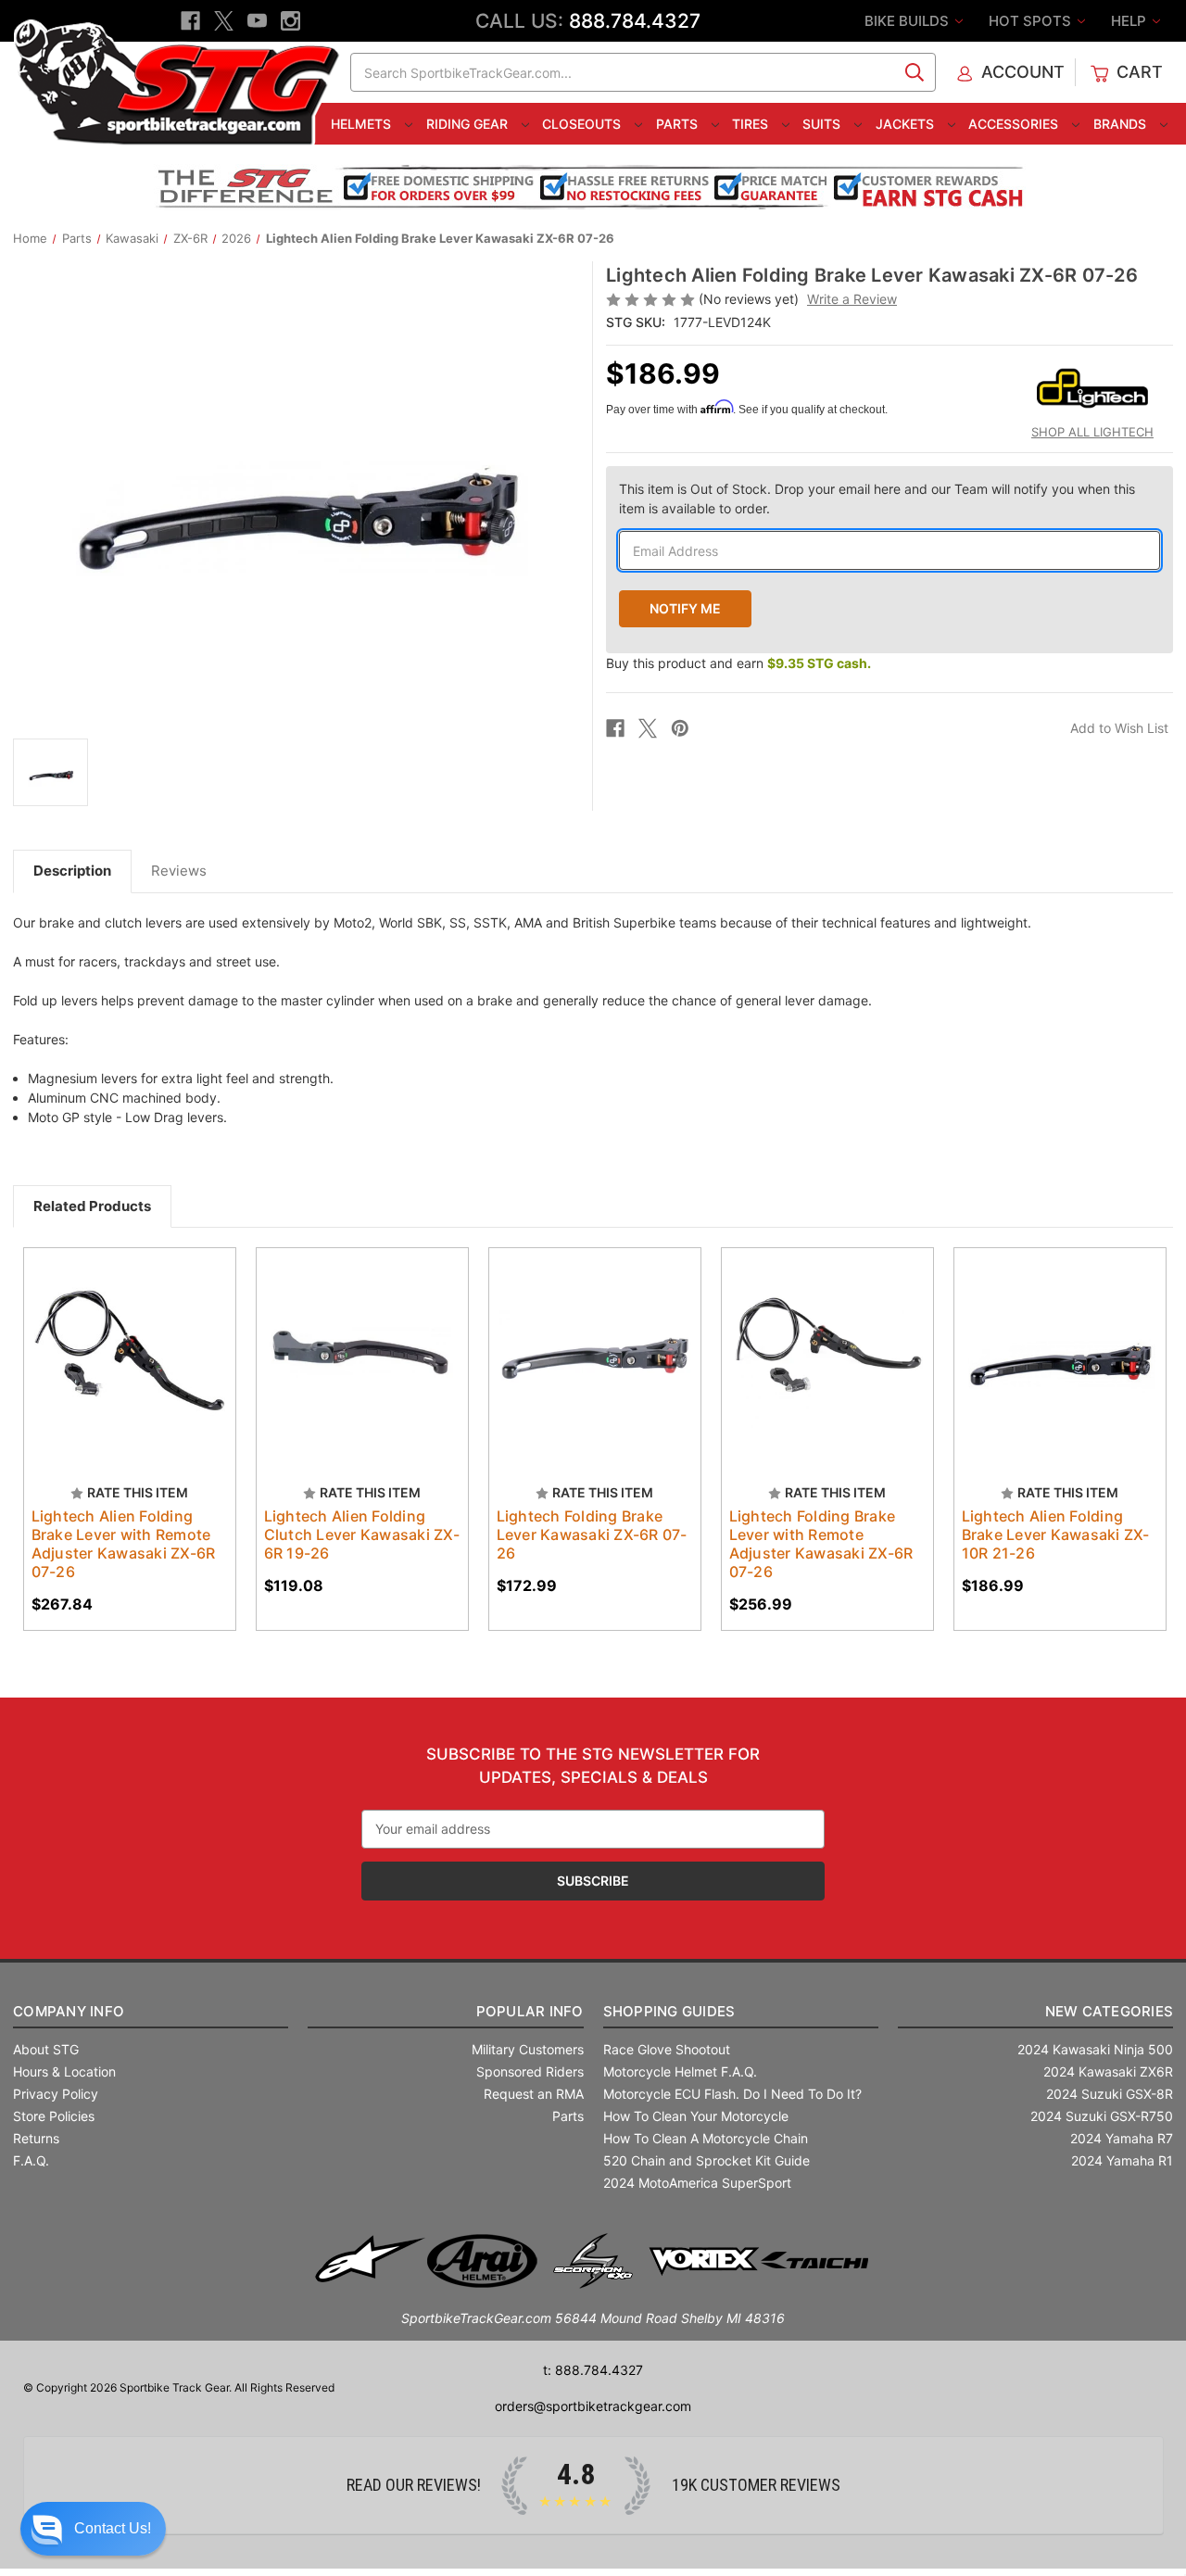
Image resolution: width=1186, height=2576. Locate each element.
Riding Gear (469, 124)
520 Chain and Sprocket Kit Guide (707, 2160)
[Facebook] (190, 21)
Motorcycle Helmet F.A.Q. (680, 2071)
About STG (46, 2049)
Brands (1122, 124)
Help (1130, 21)
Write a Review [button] (852, 299)
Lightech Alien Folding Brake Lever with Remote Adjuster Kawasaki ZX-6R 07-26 (124, 1544)
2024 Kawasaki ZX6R (1108, 2071)
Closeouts (583, 124)
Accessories (1015, 124)
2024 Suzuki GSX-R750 (1102, 2116)
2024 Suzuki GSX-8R (1110, 2094)
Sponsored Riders (530, 2071)
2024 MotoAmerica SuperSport (697, 2183)
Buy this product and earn (738, 663)
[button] (93, 2529)
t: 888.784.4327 (593, 2370)
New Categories (1109, 2011)
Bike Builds (908, 21)
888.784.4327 (635, 21)
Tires (752, 124)
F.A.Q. (31, 2160)
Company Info (69, 2011)
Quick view (120, 1338)
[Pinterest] (680, 728)
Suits (823, 124)
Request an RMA (534, 2094)
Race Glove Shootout (667, 2049)
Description (72, 871)
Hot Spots (1032, 21)
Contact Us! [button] (113, 2528)
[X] (224, 21)
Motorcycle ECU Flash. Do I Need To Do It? (732, 2094)
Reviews (179, 871)
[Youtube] (257, 21)
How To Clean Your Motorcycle (696, 2116)
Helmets (363, 124)
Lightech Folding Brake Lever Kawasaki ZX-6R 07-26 (592, 1534)
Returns (36, 2138)
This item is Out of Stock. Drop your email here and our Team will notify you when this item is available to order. (877, 499)
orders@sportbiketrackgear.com (593, 2406)
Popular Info (530, 2011)
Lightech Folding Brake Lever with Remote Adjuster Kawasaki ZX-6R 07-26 (821, 1544)
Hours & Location (64, 2071)
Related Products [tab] (92, 1206)
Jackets (907, 124)
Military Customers (528, 2049)
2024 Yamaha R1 (1122, 2160)
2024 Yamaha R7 (1122, 2138)
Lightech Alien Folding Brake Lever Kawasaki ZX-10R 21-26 (1056, 1534)
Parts (679, 124)
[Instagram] (290, 21)
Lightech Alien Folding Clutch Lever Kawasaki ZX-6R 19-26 (362, 1534)
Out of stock (129, 1370)
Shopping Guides (669, 2011)
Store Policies (54, 2116)
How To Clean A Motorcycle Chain (706, 2138)
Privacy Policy (56, 2094)
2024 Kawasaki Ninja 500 (1095, 2049)
